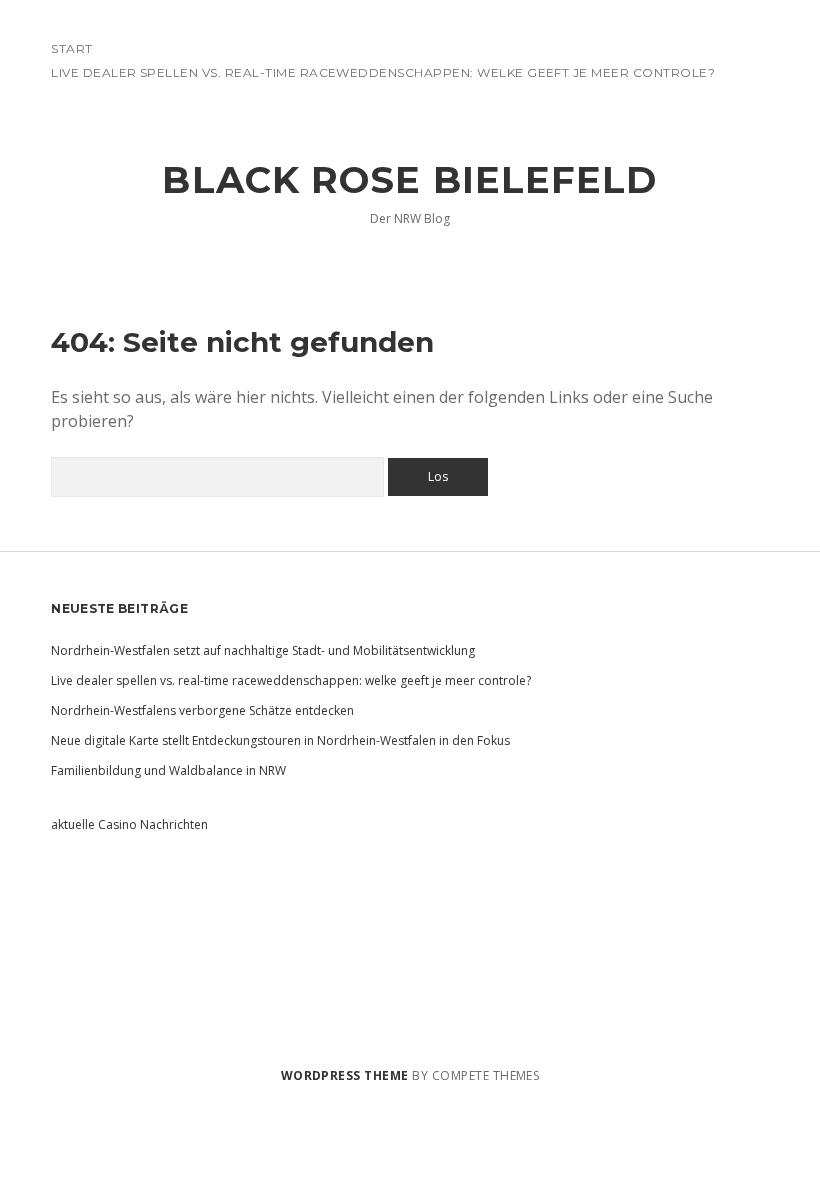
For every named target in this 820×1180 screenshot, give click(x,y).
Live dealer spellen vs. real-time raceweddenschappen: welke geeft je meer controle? (383, 72)
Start (71, 48)
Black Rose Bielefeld (409, 179)
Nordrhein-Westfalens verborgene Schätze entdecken (202, 710)
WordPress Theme (345, 1075)
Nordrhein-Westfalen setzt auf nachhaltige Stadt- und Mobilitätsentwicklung (263, 650)
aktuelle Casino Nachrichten (129, 824)
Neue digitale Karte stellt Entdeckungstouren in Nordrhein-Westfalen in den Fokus (280, 740)
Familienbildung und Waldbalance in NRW (168, 770)
